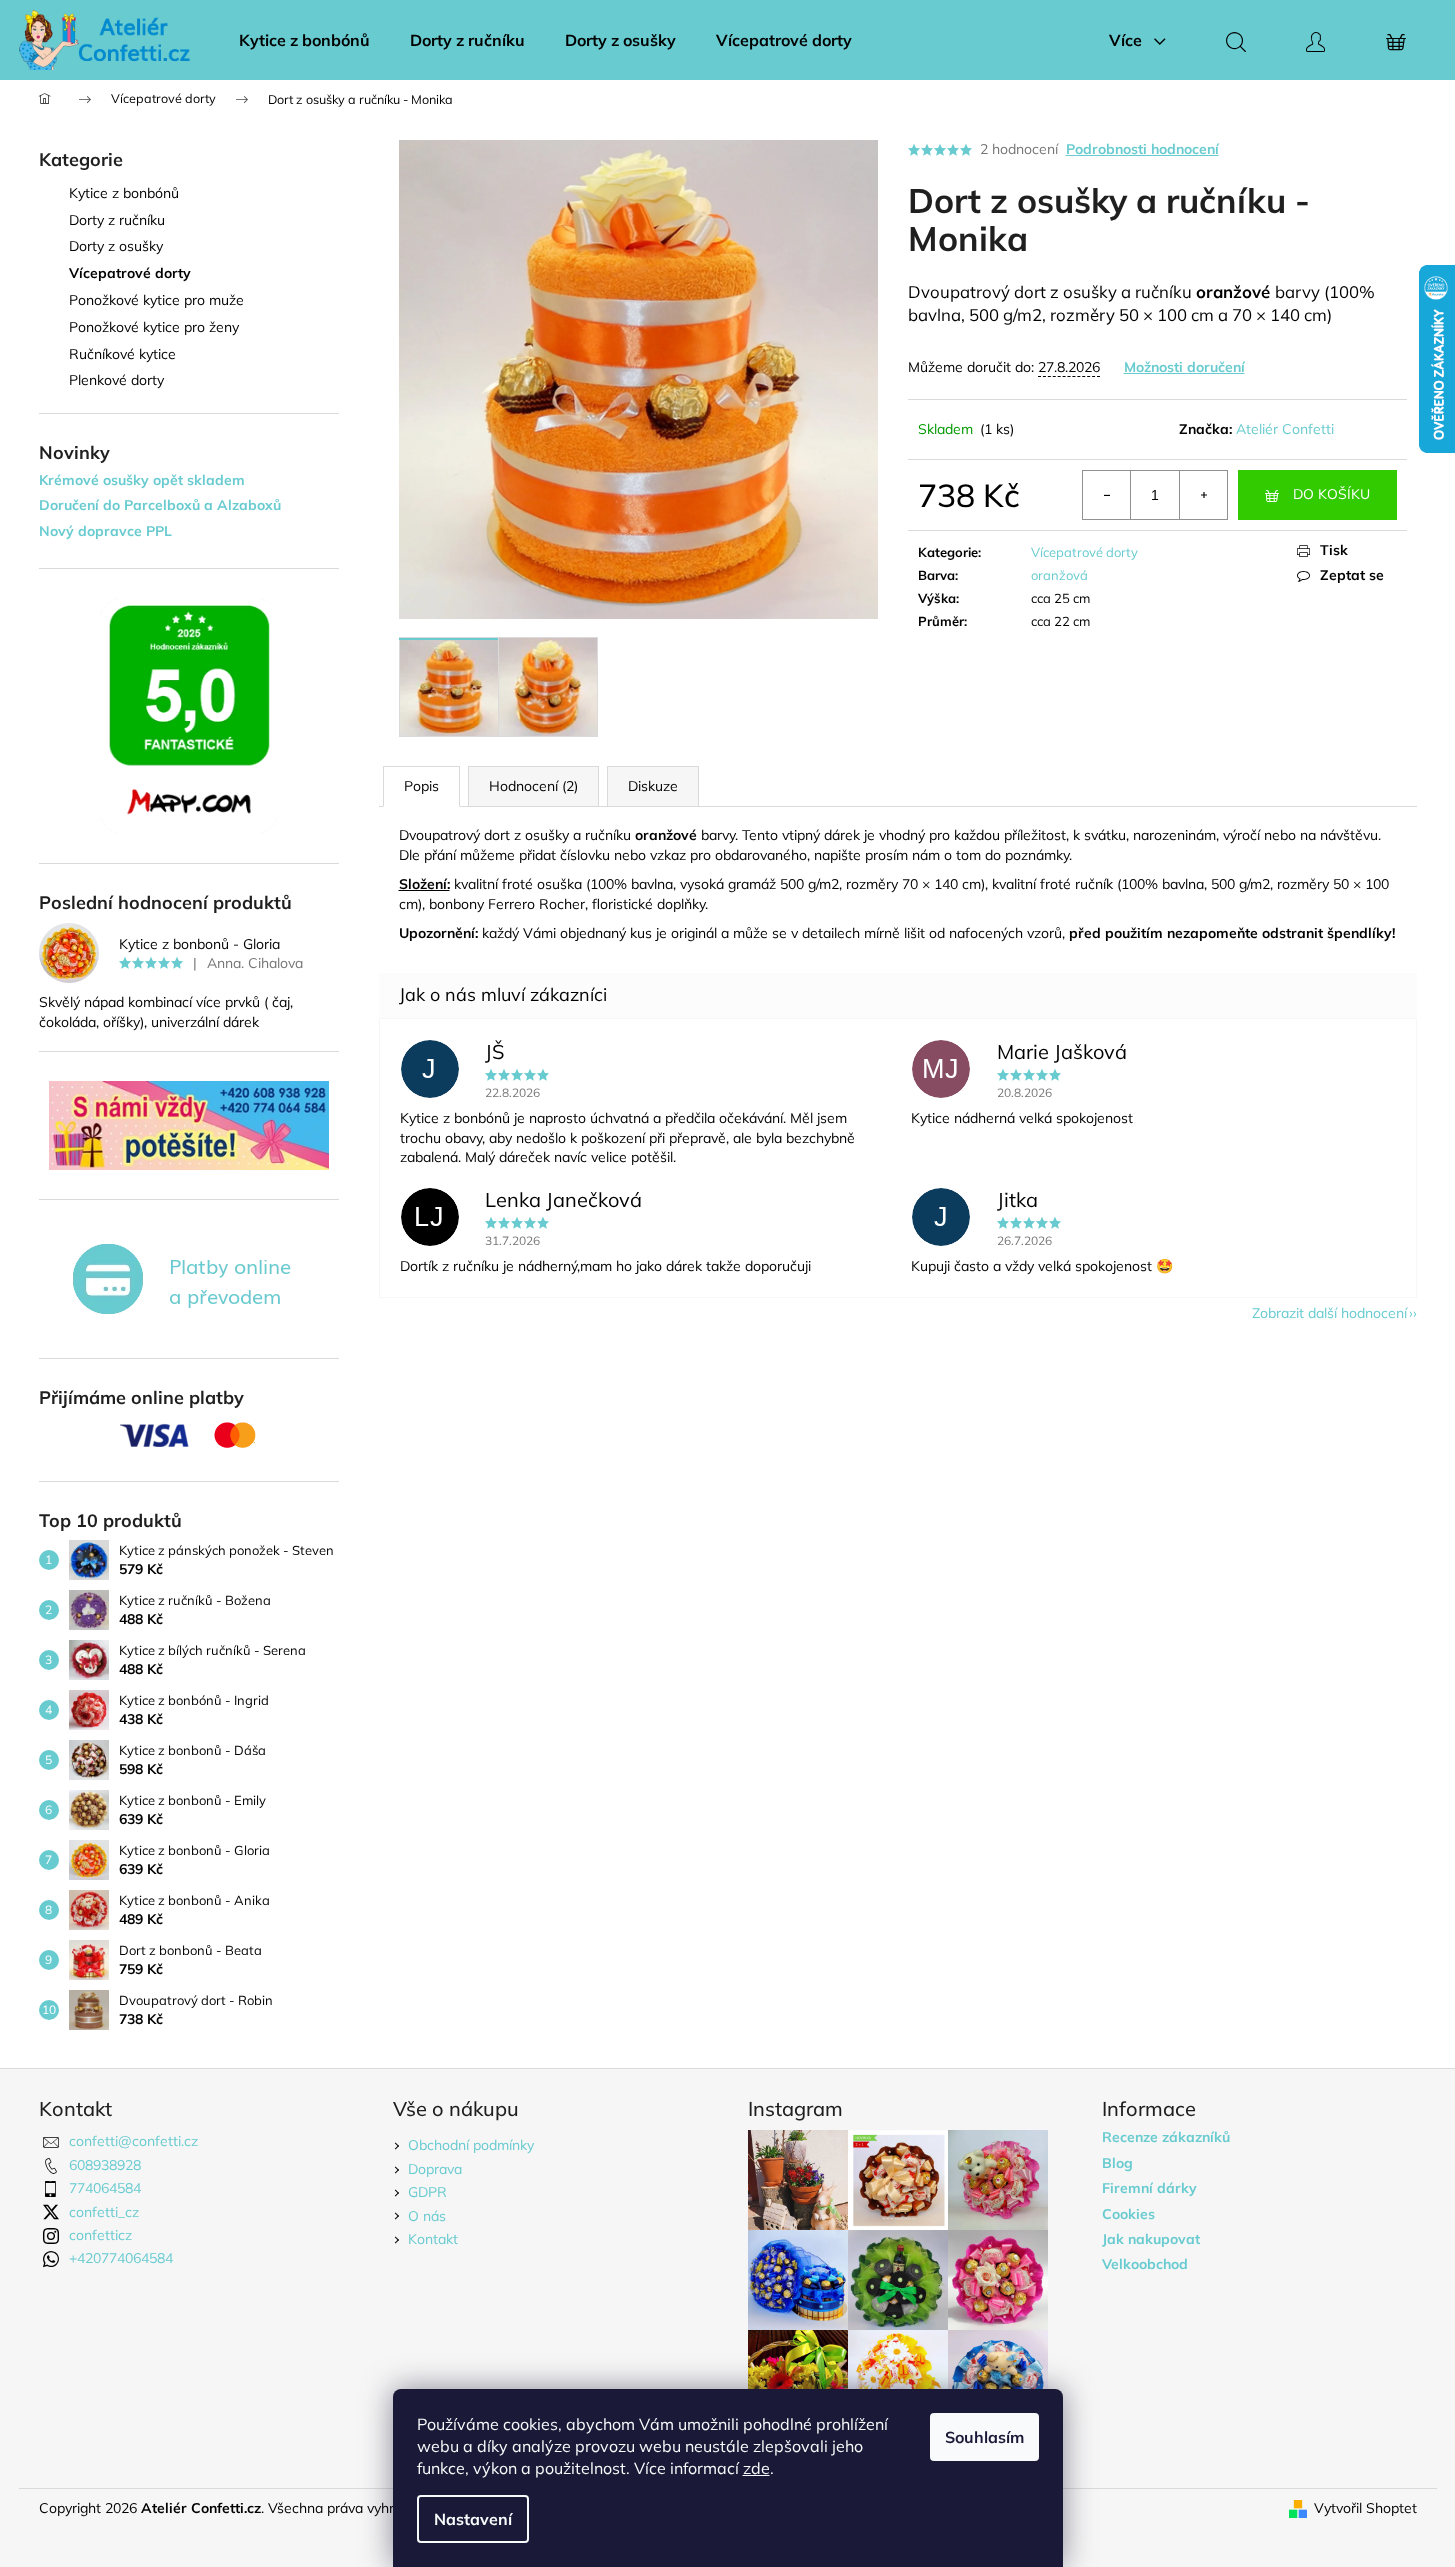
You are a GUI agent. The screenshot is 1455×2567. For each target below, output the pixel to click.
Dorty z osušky (116, 246)
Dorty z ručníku (117, 220)
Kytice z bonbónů (124, 193)
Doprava (435, 2169)
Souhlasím (984, 2437)
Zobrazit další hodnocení (1329, 1313)
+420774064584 (121, 2258)
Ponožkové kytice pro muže (156, 300)
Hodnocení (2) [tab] (533, 786)
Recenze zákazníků (1166, 2137)
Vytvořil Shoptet (1365, 2508)
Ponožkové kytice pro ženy (154, 327)
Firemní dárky (1149, 2188)
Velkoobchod (1145, 2264)
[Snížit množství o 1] (1107, 495)
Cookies (1128, 2214)
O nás (427, 2216)
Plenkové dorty (116, 380)
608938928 (105, 2165)
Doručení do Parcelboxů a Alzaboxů (160, 505)
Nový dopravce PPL (105, 531)
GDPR (427, 2192)
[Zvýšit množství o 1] (1203, 495)
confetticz (100, 2235)
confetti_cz (104, 2212)
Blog (1117, 2163)
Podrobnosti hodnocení (1142, 149)
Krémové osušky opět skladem (142, 480)
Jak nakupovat (1151, 2239)
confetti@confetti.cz (133, 2141)
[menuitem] (304, 40)
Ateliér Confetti (1285, 429)
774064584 (105, 2188)
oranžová (1059, 575)
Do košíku (1331, 494)
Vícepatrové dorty (130, 273)
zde (756, 2468)
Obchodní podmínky (471, 2145)
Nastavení (473, 2519)
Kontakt (433, 2239)
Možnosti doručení (1184, 367)
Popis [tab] (421, 786)
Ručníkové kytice (122, 354)
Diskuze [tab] (653, 786)
